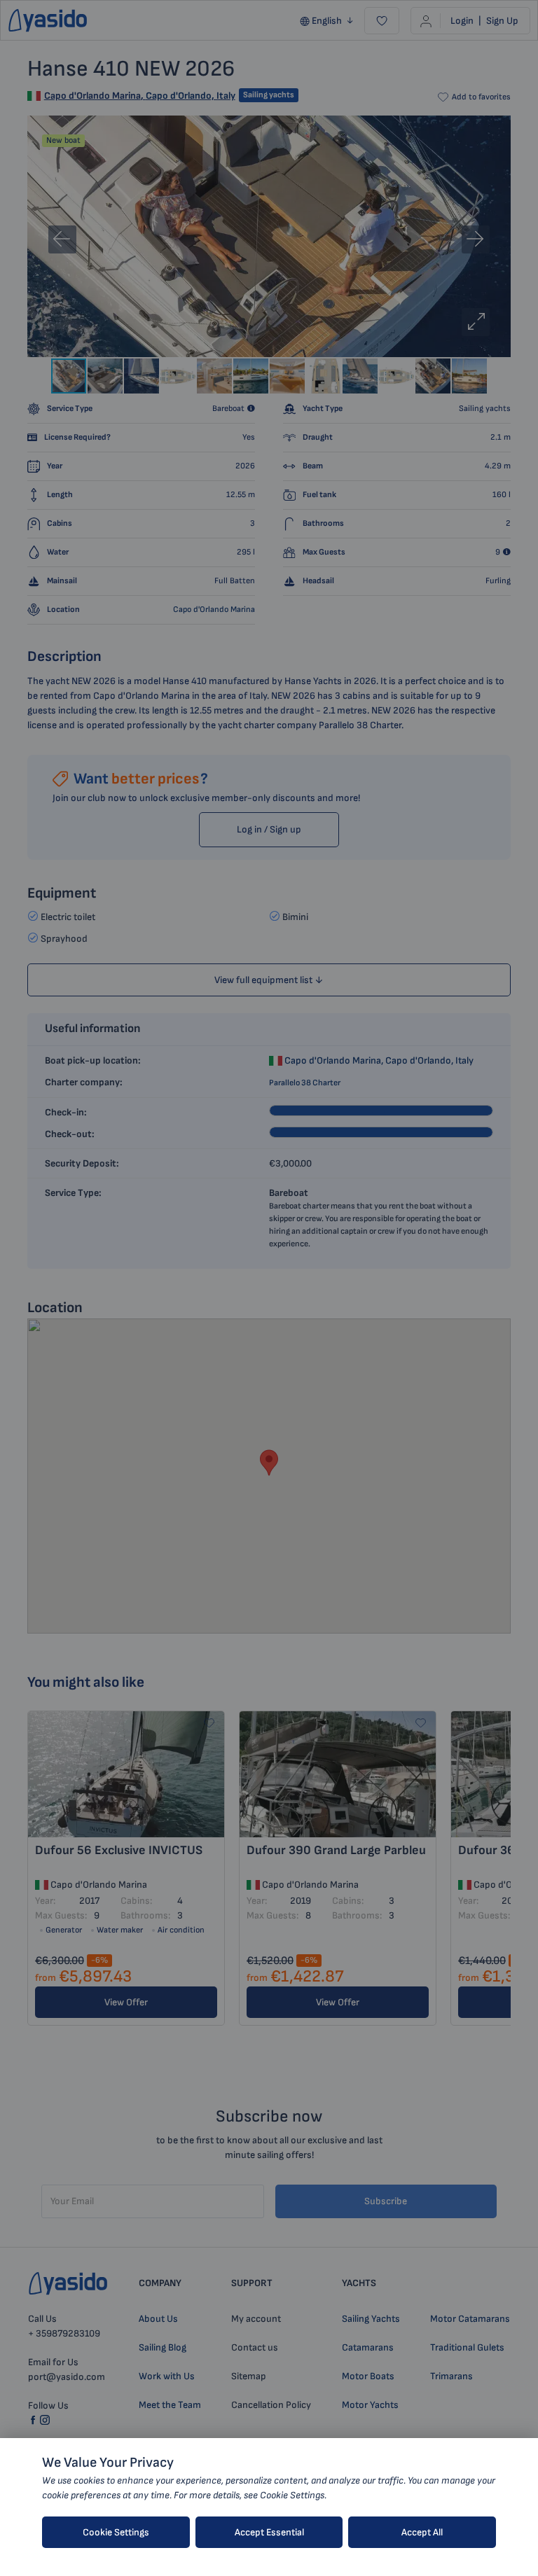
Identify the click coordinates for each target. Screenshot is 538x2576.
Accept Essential (269, 2532)
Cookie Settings (116, 2532)
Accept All (422, 2532)
